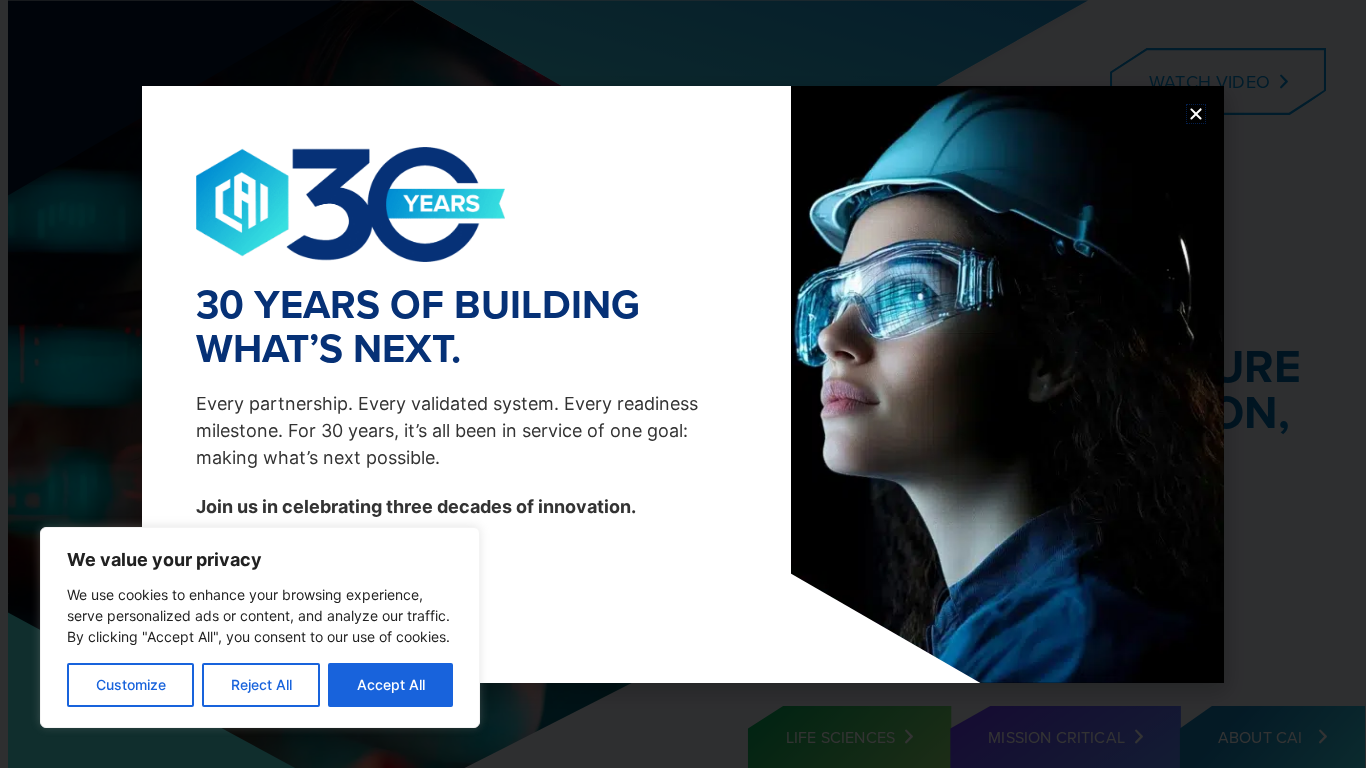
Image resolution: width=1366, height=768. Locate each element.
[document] (683, 384)
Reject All (261, 684)
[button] (1196, 114)
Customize (131, 684)
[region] (260, 627)
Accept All (391, 684)
